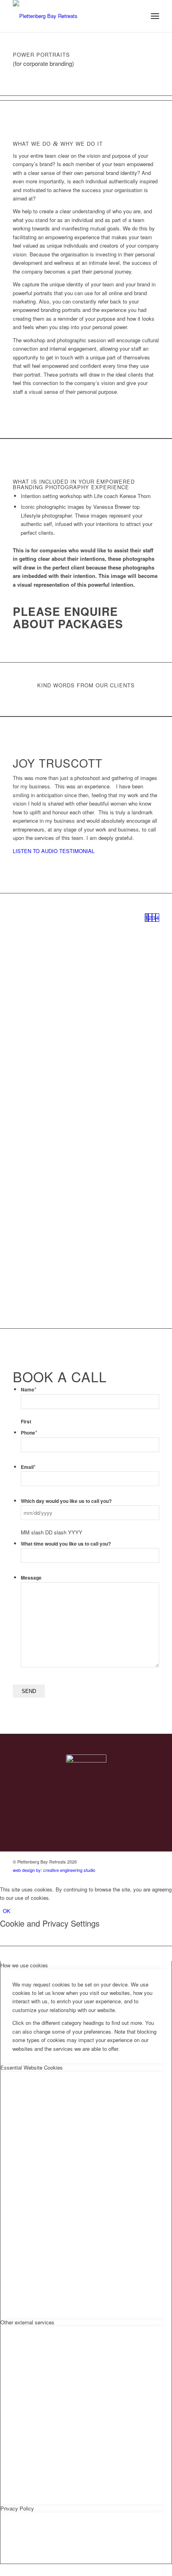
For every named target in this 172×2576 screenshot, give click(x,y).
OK (7, 1911)
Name (29, 1390)
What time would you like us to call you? (66, 1544)
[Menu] (155, 16)
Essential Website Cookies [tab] (32, 2067)
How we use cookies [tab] (24, 1965)
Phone (29, 1433)
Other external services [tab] (27, 2322)
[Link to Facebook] (141, 1862)
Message (31, 1578)
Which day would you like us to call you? (66, 1501)
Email (28, 1467)
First (26, 1422)
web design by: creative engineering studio (54, 1870)
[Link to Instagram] (153, 1862)
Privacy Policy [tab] (17, 2508)
